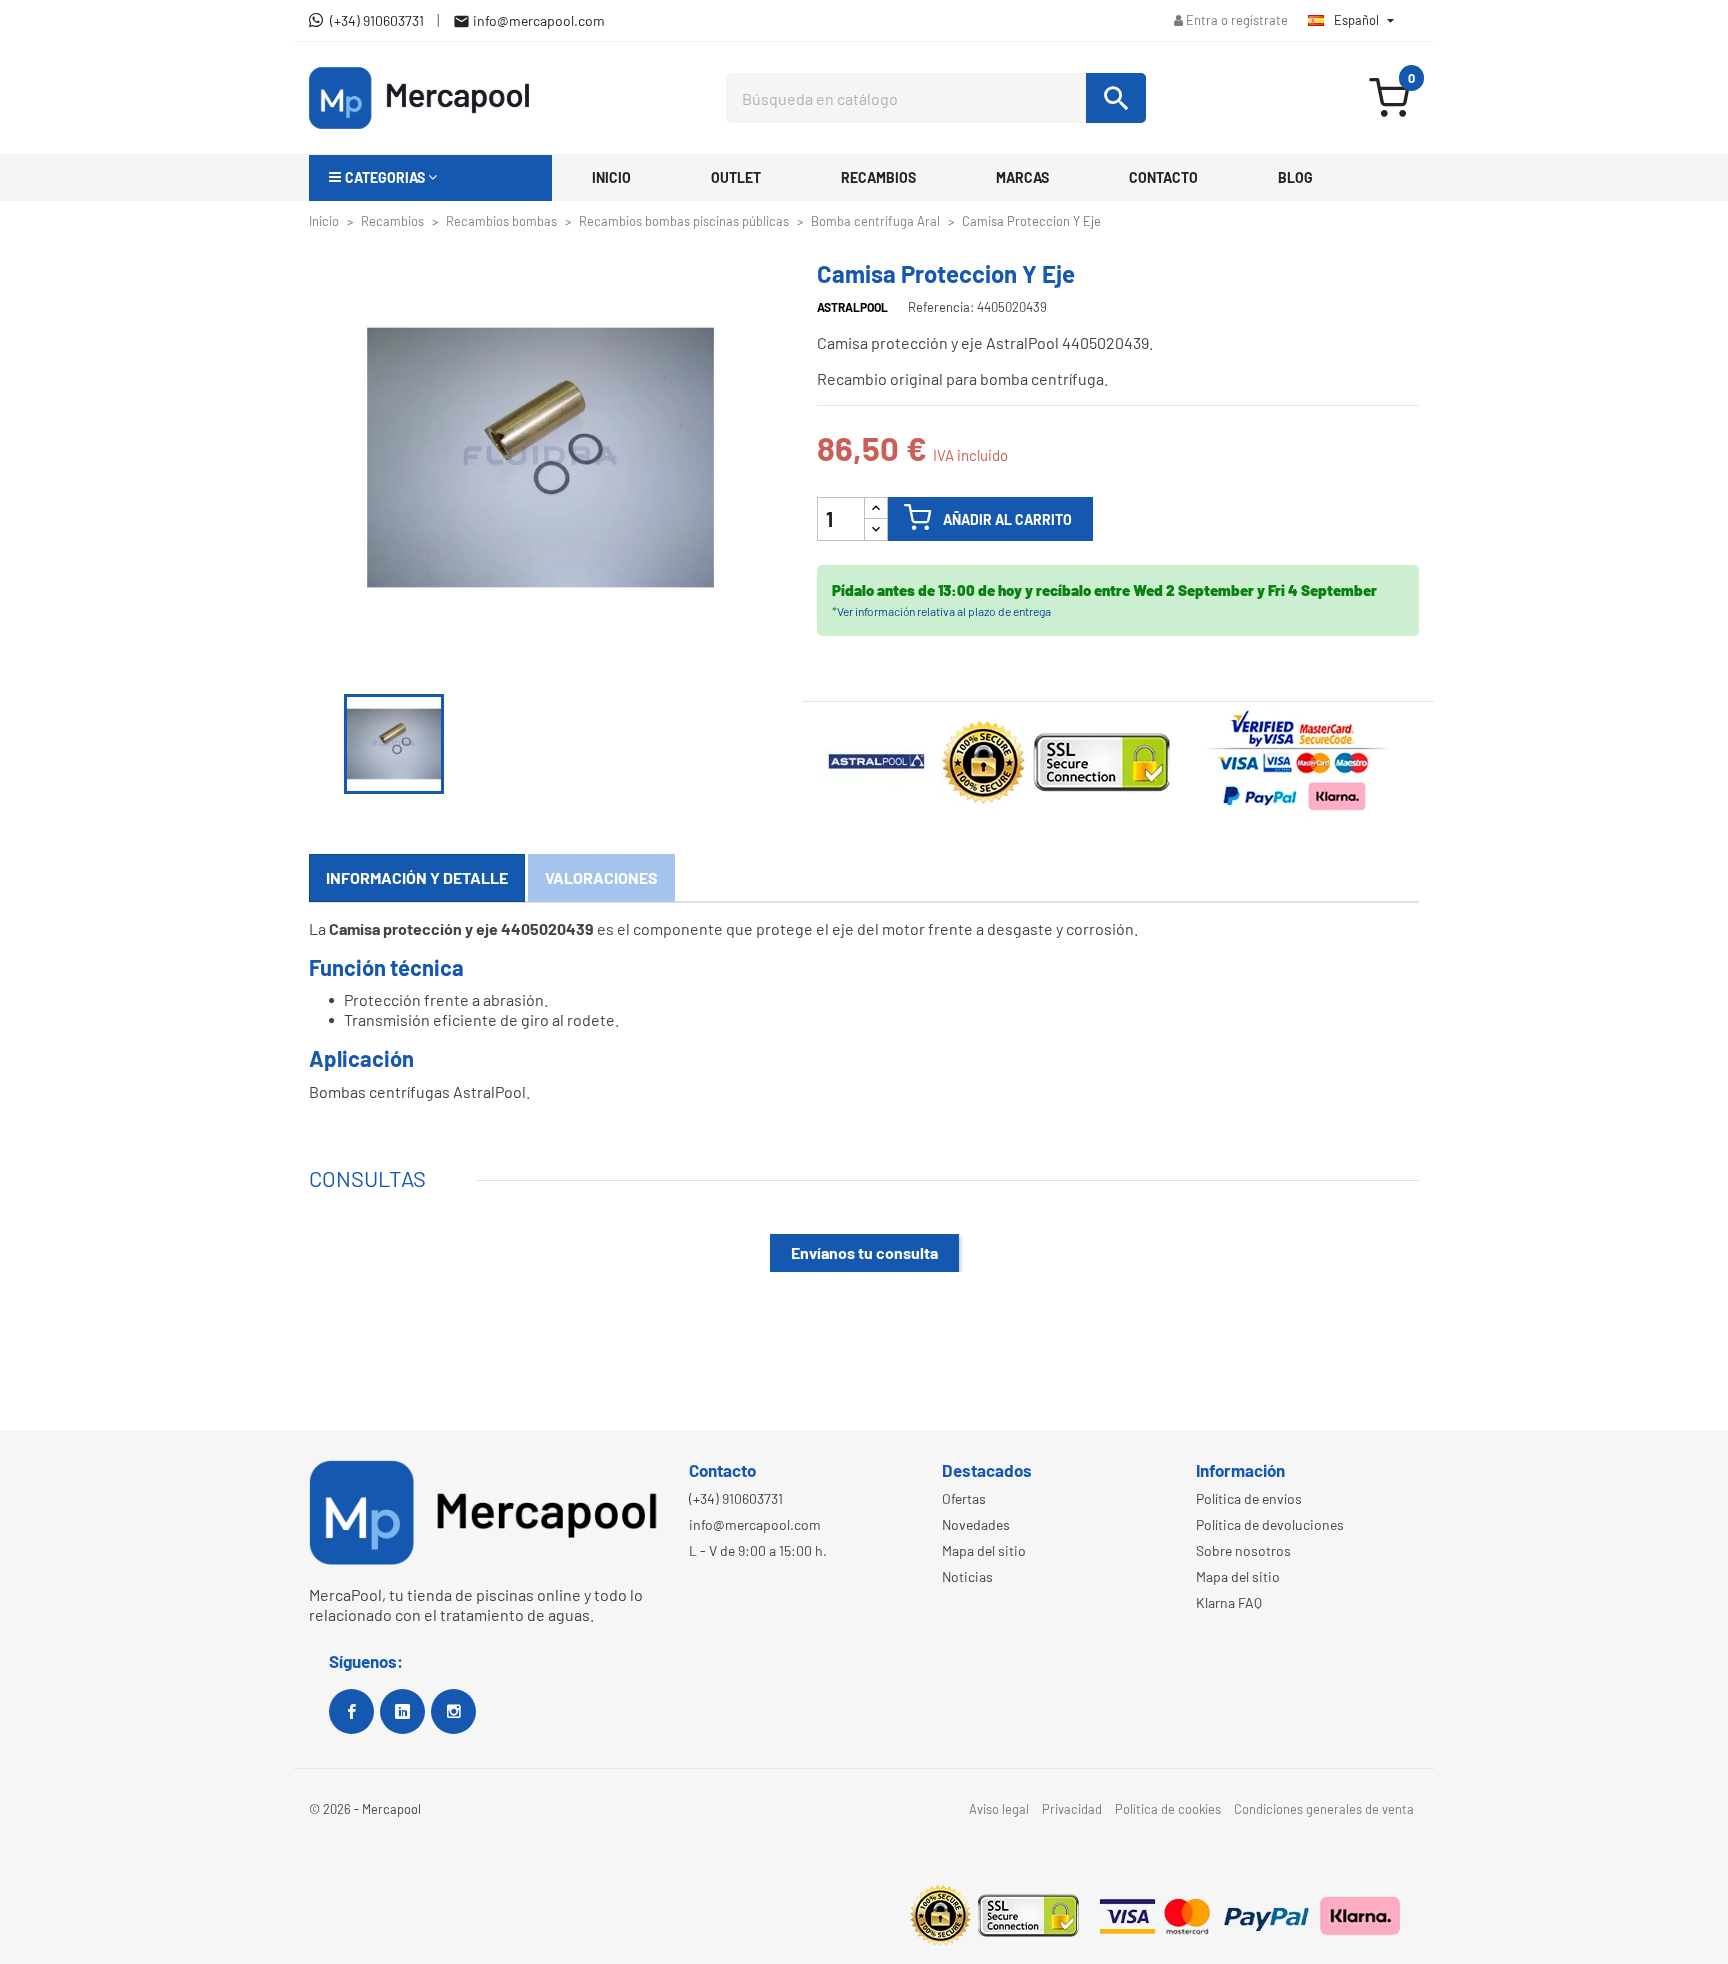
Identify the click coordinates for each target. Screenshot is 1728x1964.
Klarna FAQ (1229, 1602)
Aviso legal (999, 1809)
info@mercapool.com (755, 1524)
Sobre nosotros (1243, 1550)
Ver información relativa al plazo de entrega (944, 611)
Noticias (967, 1576)
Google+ (402, 1711)
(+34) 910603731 (736, 1498)
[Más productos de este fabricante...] (878, 759)
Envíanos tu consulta (864, 1252)
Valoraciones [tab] (601, 877)
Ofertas (964, 1498)
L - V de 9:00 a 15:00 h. (758, 1550)
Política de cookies (1168, 1809)
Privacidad (1072, 1809)
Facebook (351, 1711)
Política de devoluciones (1270, 1524)
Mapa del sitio (984, 1550)
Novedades (976, 1524)
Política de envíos (1249, 1498)
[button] (430, 178)
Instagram (453, 1711)
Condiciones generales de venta (1324, 1809)
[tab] (417, 878)
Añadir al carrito (1007, 519)
